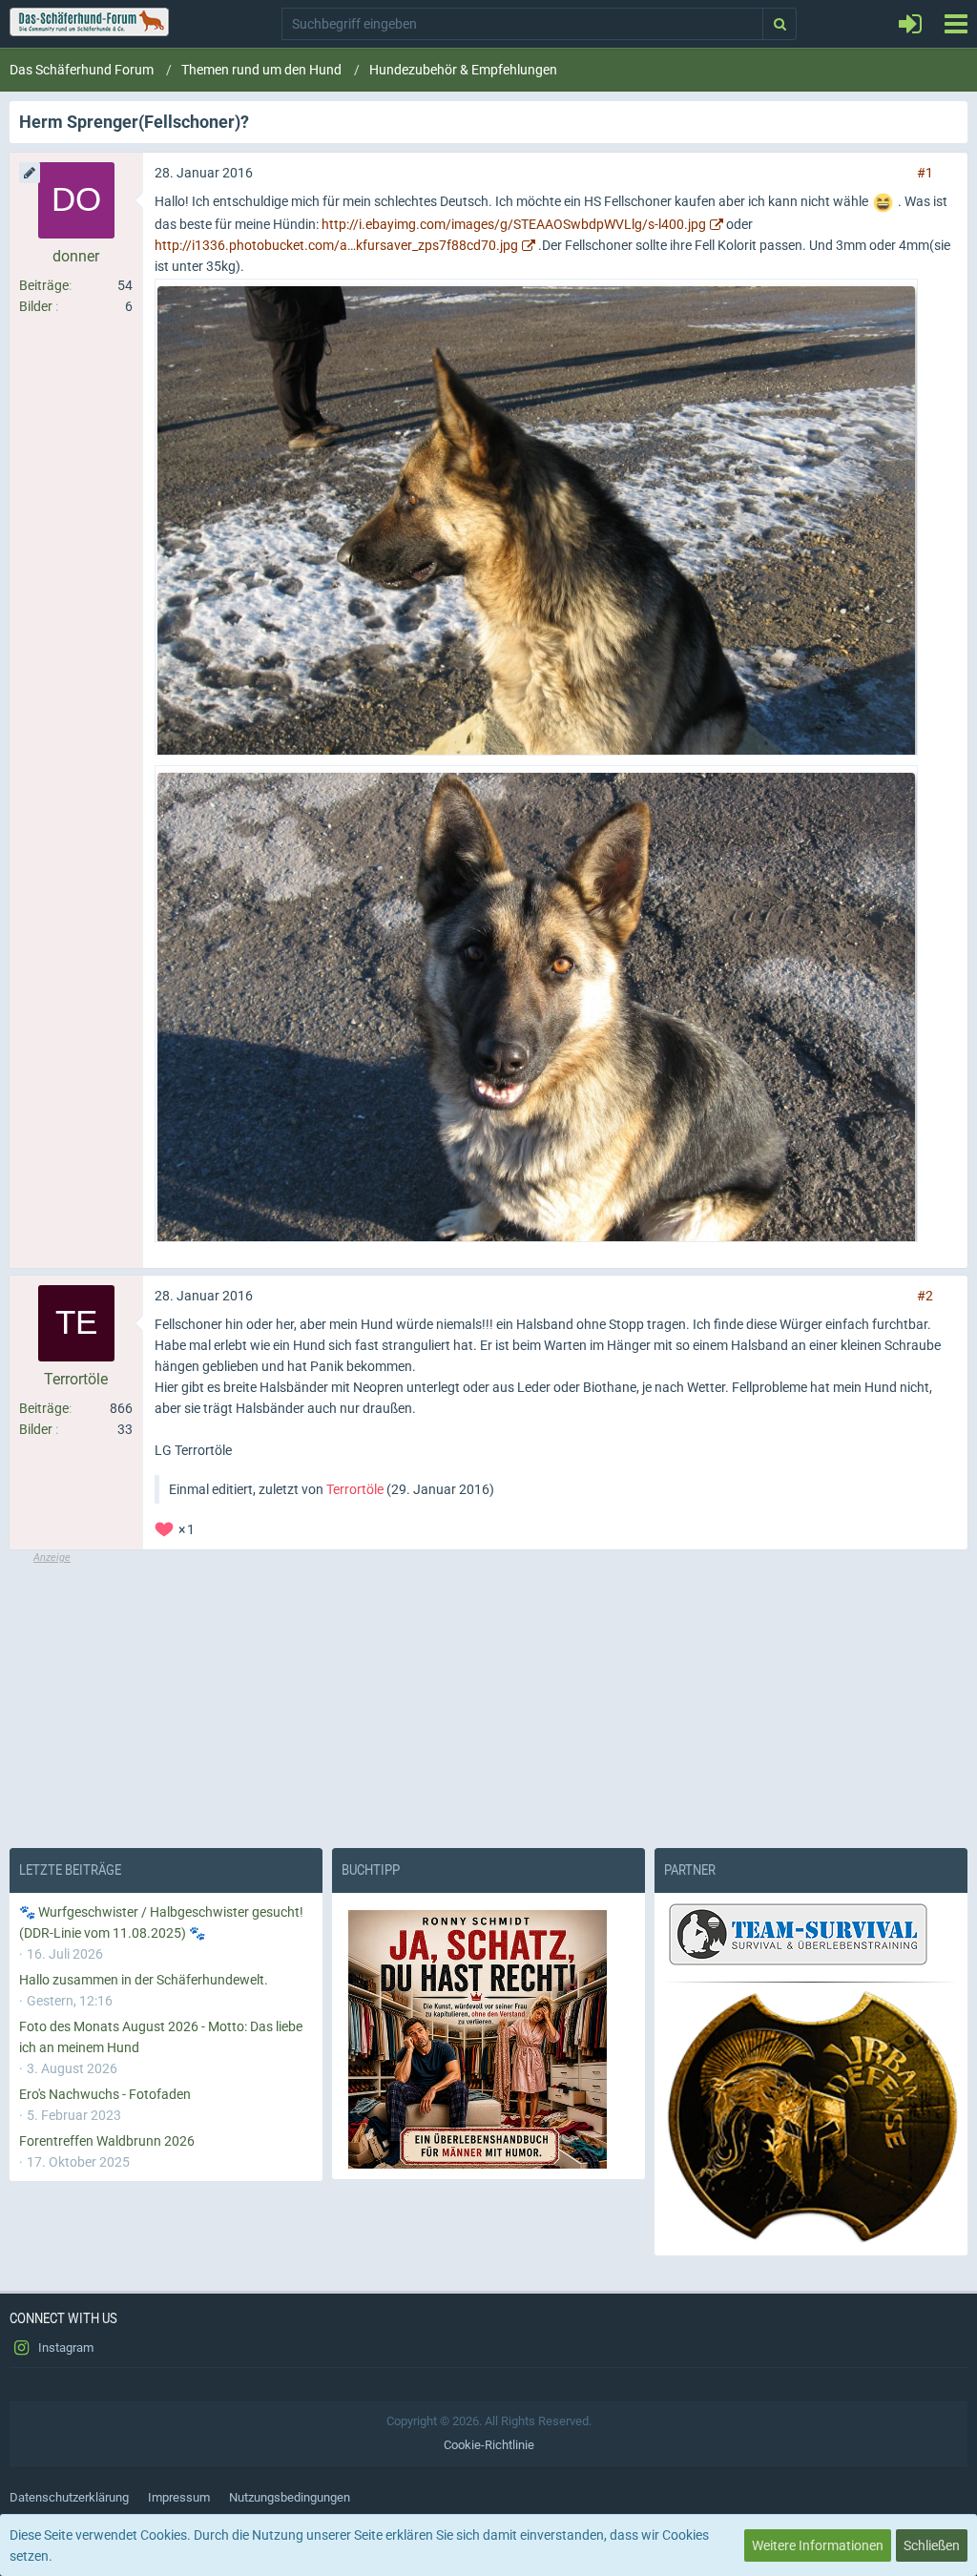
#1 (925, 173)
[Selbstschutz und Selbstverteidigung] (811, 2118)
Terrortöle (355, 1489)
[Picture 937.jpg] (536, 517)
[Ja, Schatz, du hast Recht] (488, 2039)
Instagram (64, 2347)
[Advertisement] (488, 1699)
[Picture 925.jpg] (536, 1004)
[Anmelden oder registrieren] (910, 24)
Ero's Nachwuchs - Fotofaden (105, 2094)
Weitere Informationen (818, 2545)
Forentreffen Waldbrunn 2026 (107, 2141)
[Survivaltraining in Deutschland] (796, 1937)
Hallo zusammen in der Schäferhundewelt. (144, 1980)
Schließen (932, 2545)
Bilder (36, 306)
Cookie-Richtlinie (489, 2445)
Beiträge (44, 285)
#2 (925, 1296)
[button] (956, 24)
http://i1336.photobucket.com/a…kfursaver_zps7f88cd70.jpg (336, 245)
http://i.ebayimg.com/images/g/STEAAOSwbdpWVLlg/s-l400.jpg (514, 224)
